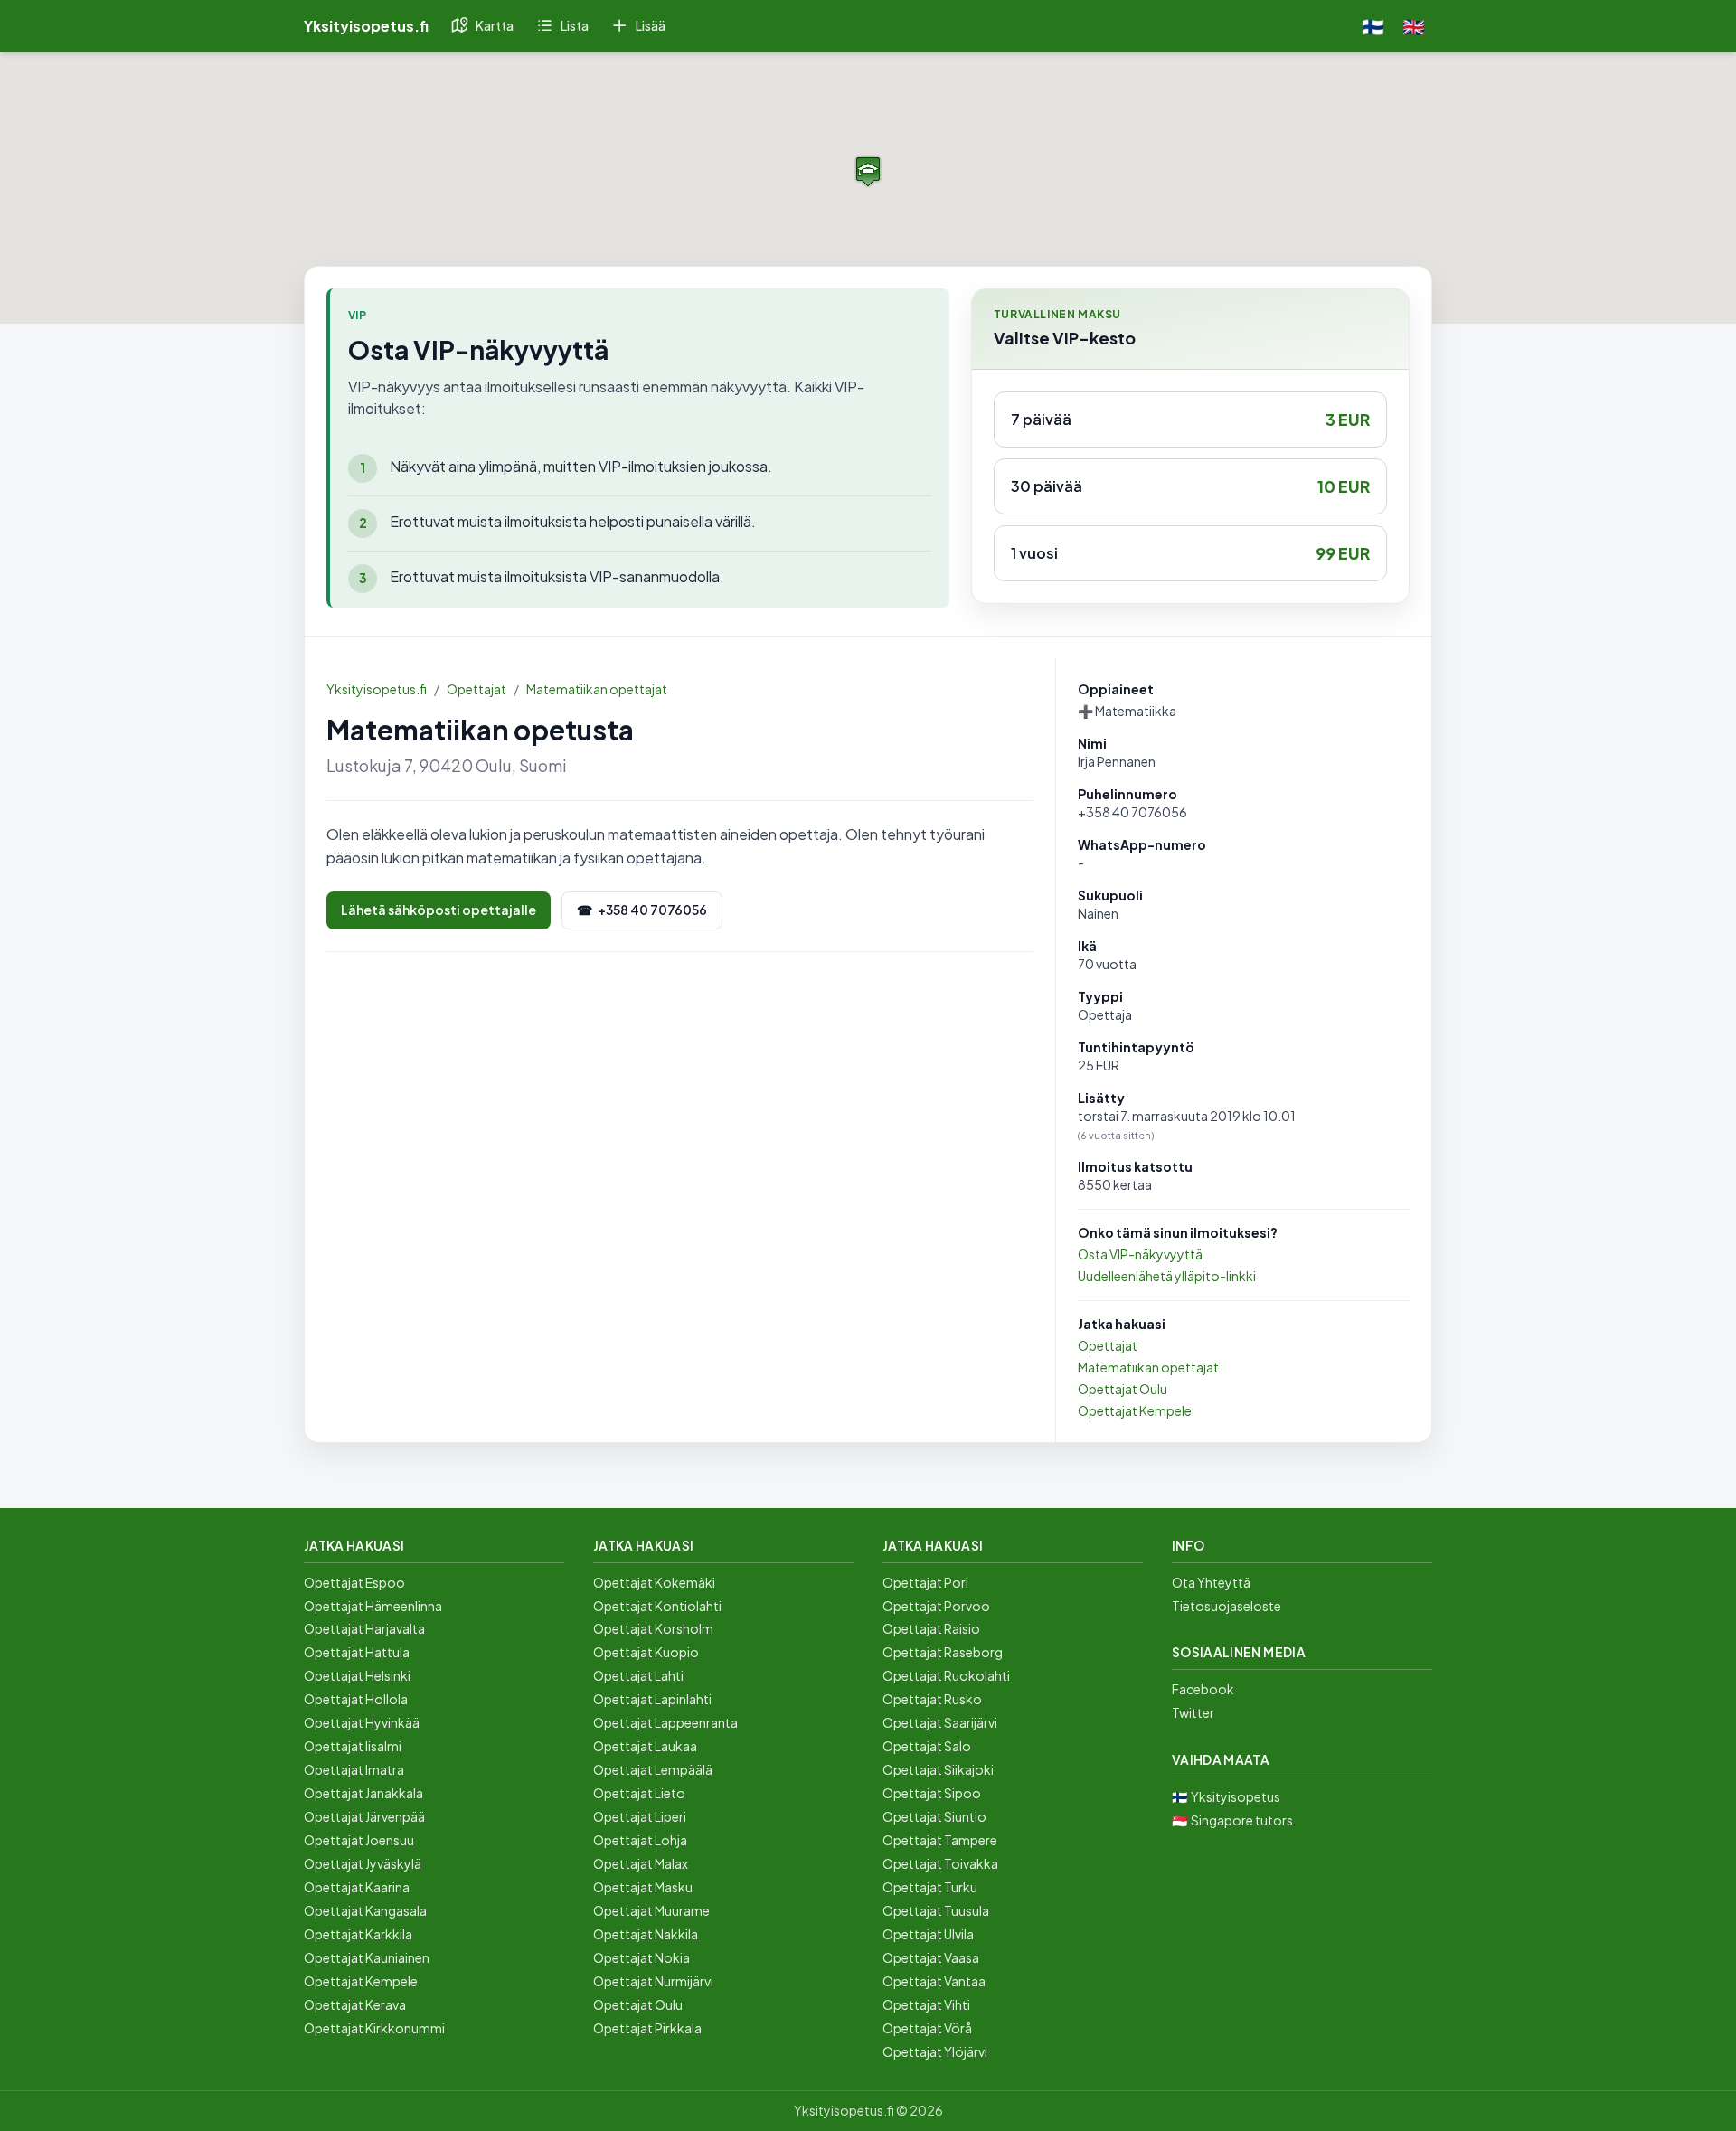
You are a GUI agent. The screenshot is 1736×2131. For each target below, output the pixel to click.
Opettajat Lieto (639, 1793)
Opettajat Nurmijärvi (653, 1981)
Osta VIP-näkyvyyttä (1140, 1254)
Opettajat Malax (641, 1863)
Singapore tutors (1242, 1820)
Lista (575, 25)
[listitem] (1190, 420)
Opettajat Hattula (357, 1652)
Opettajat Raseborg (943, 1652)
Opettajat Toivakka (940, 1863)
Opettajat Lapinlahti (652, 1699)
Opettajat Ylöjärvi (935, 2051)
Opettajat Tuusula (936, 1910)
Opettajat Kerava (355, 2004)
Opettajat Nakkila (646, 1934)
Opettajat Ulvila (928, 1934)
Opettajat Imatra (354, 1769)
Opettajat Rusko (932, 1699)
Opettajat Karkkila (358, 1934)
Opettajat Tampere (940, 1840)
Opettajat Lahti (638, 1675)
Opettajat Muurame (651, 1910)
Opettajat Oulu (1123, 1389)
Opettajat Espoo (354, 1582)
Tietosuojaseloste (1227, 1606)
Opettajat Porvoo (936, 1606)
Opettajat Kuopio (646, 1652)
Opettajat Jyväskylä (363, 1863)
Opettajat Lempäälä (653, 1769)
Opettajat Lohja (640, 1840)
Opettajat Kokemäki (654, 1582)
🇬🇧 (1414, 26)
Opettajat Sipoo (932, 1793)
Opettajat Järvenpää (364, 1816)
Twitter (1193, 1712)
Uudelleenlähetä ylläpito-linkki (1167, 1276)
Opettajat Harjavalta (364, 1628)
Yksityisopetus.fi (377, 689)
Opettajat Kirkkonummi (374, 2028)
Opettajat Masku (643, 1887)
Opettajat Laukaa (645, 1746)
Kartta (495, 25)
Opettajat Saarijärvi (940, 1722)
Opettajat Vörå (927, 2028)
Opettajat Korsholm (653, 1628)
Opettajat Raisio (931, 1628)
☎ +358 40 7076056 (642, 910)
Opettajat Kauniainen (367, 1957)
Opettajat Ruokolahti (946, 1675)
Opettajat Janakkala (363, 1793)
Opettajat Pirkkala (647, 2028)
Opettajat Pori (925, 1582)
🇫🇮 (1373, 26)
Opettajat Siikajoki (938, 1769)
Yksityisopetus (1236, 1796)
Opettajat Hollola (356, 1699)
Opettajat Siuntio (934, 1816)
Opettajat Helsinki (357, 1675)
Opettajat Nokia (642, 1957)
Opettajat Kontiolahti (657, 1606)
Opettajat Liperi (640, 1816)
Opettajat (476, 689)
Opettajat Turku (930, 1887)
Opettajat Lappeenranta (665, 1722)
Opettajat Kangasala (365, 1910)
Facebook (1203, 1689)
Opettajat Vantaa (934, 1981)
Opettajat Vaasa (931, 1957)
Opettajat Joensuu (359, 1840)
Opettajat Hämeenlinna (373, 1606)
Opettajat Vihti (926, 2004)
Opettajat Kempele (1135, 1410)
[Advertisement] (680, 1100)
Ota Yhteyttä (1211, 1582)
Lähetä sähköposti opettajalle (439, 910)
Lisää (651, 25)
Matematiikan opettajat (597, 689)
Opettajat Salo (927, 1746)
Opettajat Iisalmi (353, 1746)
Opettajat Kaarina (357, 1887)
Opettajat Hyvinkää (362, 1722)
